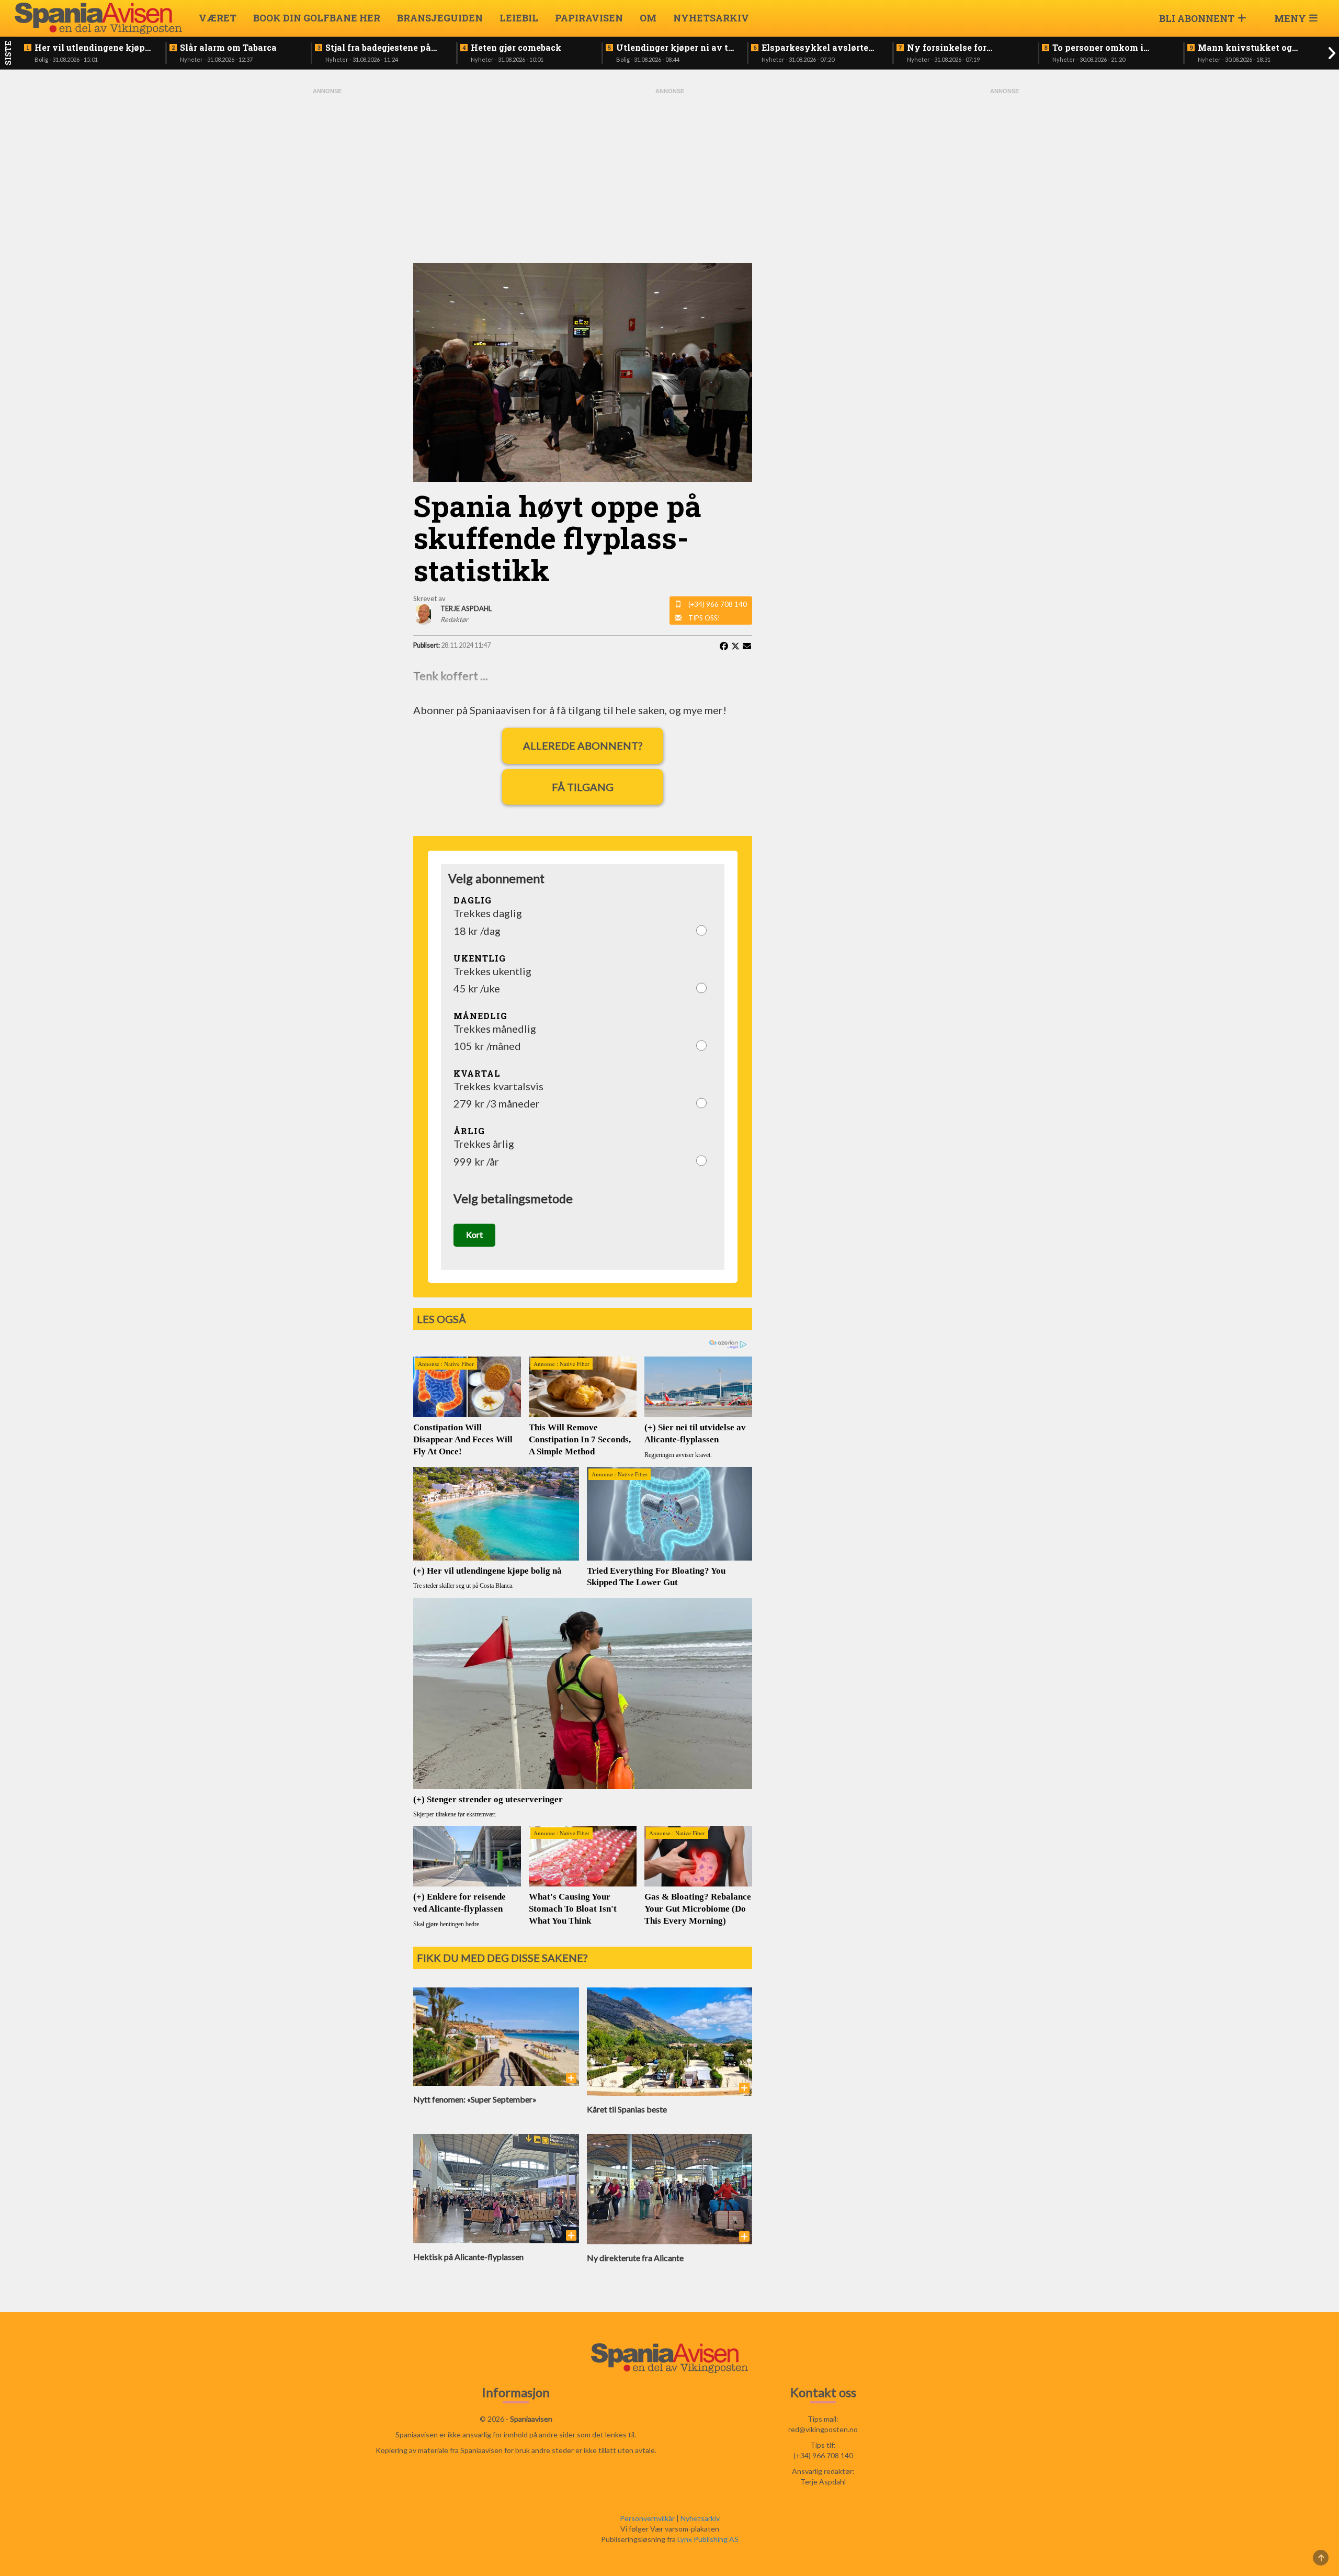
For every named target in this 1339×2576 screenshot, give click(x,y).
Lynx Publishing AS (708, 2539)
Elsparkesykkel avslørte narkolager (815, 48)
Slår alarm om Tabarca (228, 48)
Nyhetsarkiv (711, 18)
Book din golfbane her (317, 18)
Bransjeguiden (440, 18)
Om (648, 18)
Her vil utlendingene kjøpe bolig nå (92, 48)
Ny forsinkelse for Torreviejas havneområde (962, 48)
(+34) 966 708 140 (718, 604)
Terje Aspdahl (823, 2482)
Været (218, 18)
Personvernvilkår (647, 2518)
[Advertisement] (327, 253)
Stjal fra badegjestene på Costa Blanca (378, 48)
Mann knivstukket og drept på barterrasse (1245, 48)
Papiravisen (589, 18)
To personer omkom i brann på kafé (1098, 48)
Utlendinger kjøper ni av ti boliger (674, 48)
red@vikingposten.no (823, 2429)
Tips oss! (704, 618)
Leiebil (519, 18)
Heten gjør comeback (516, 48)
